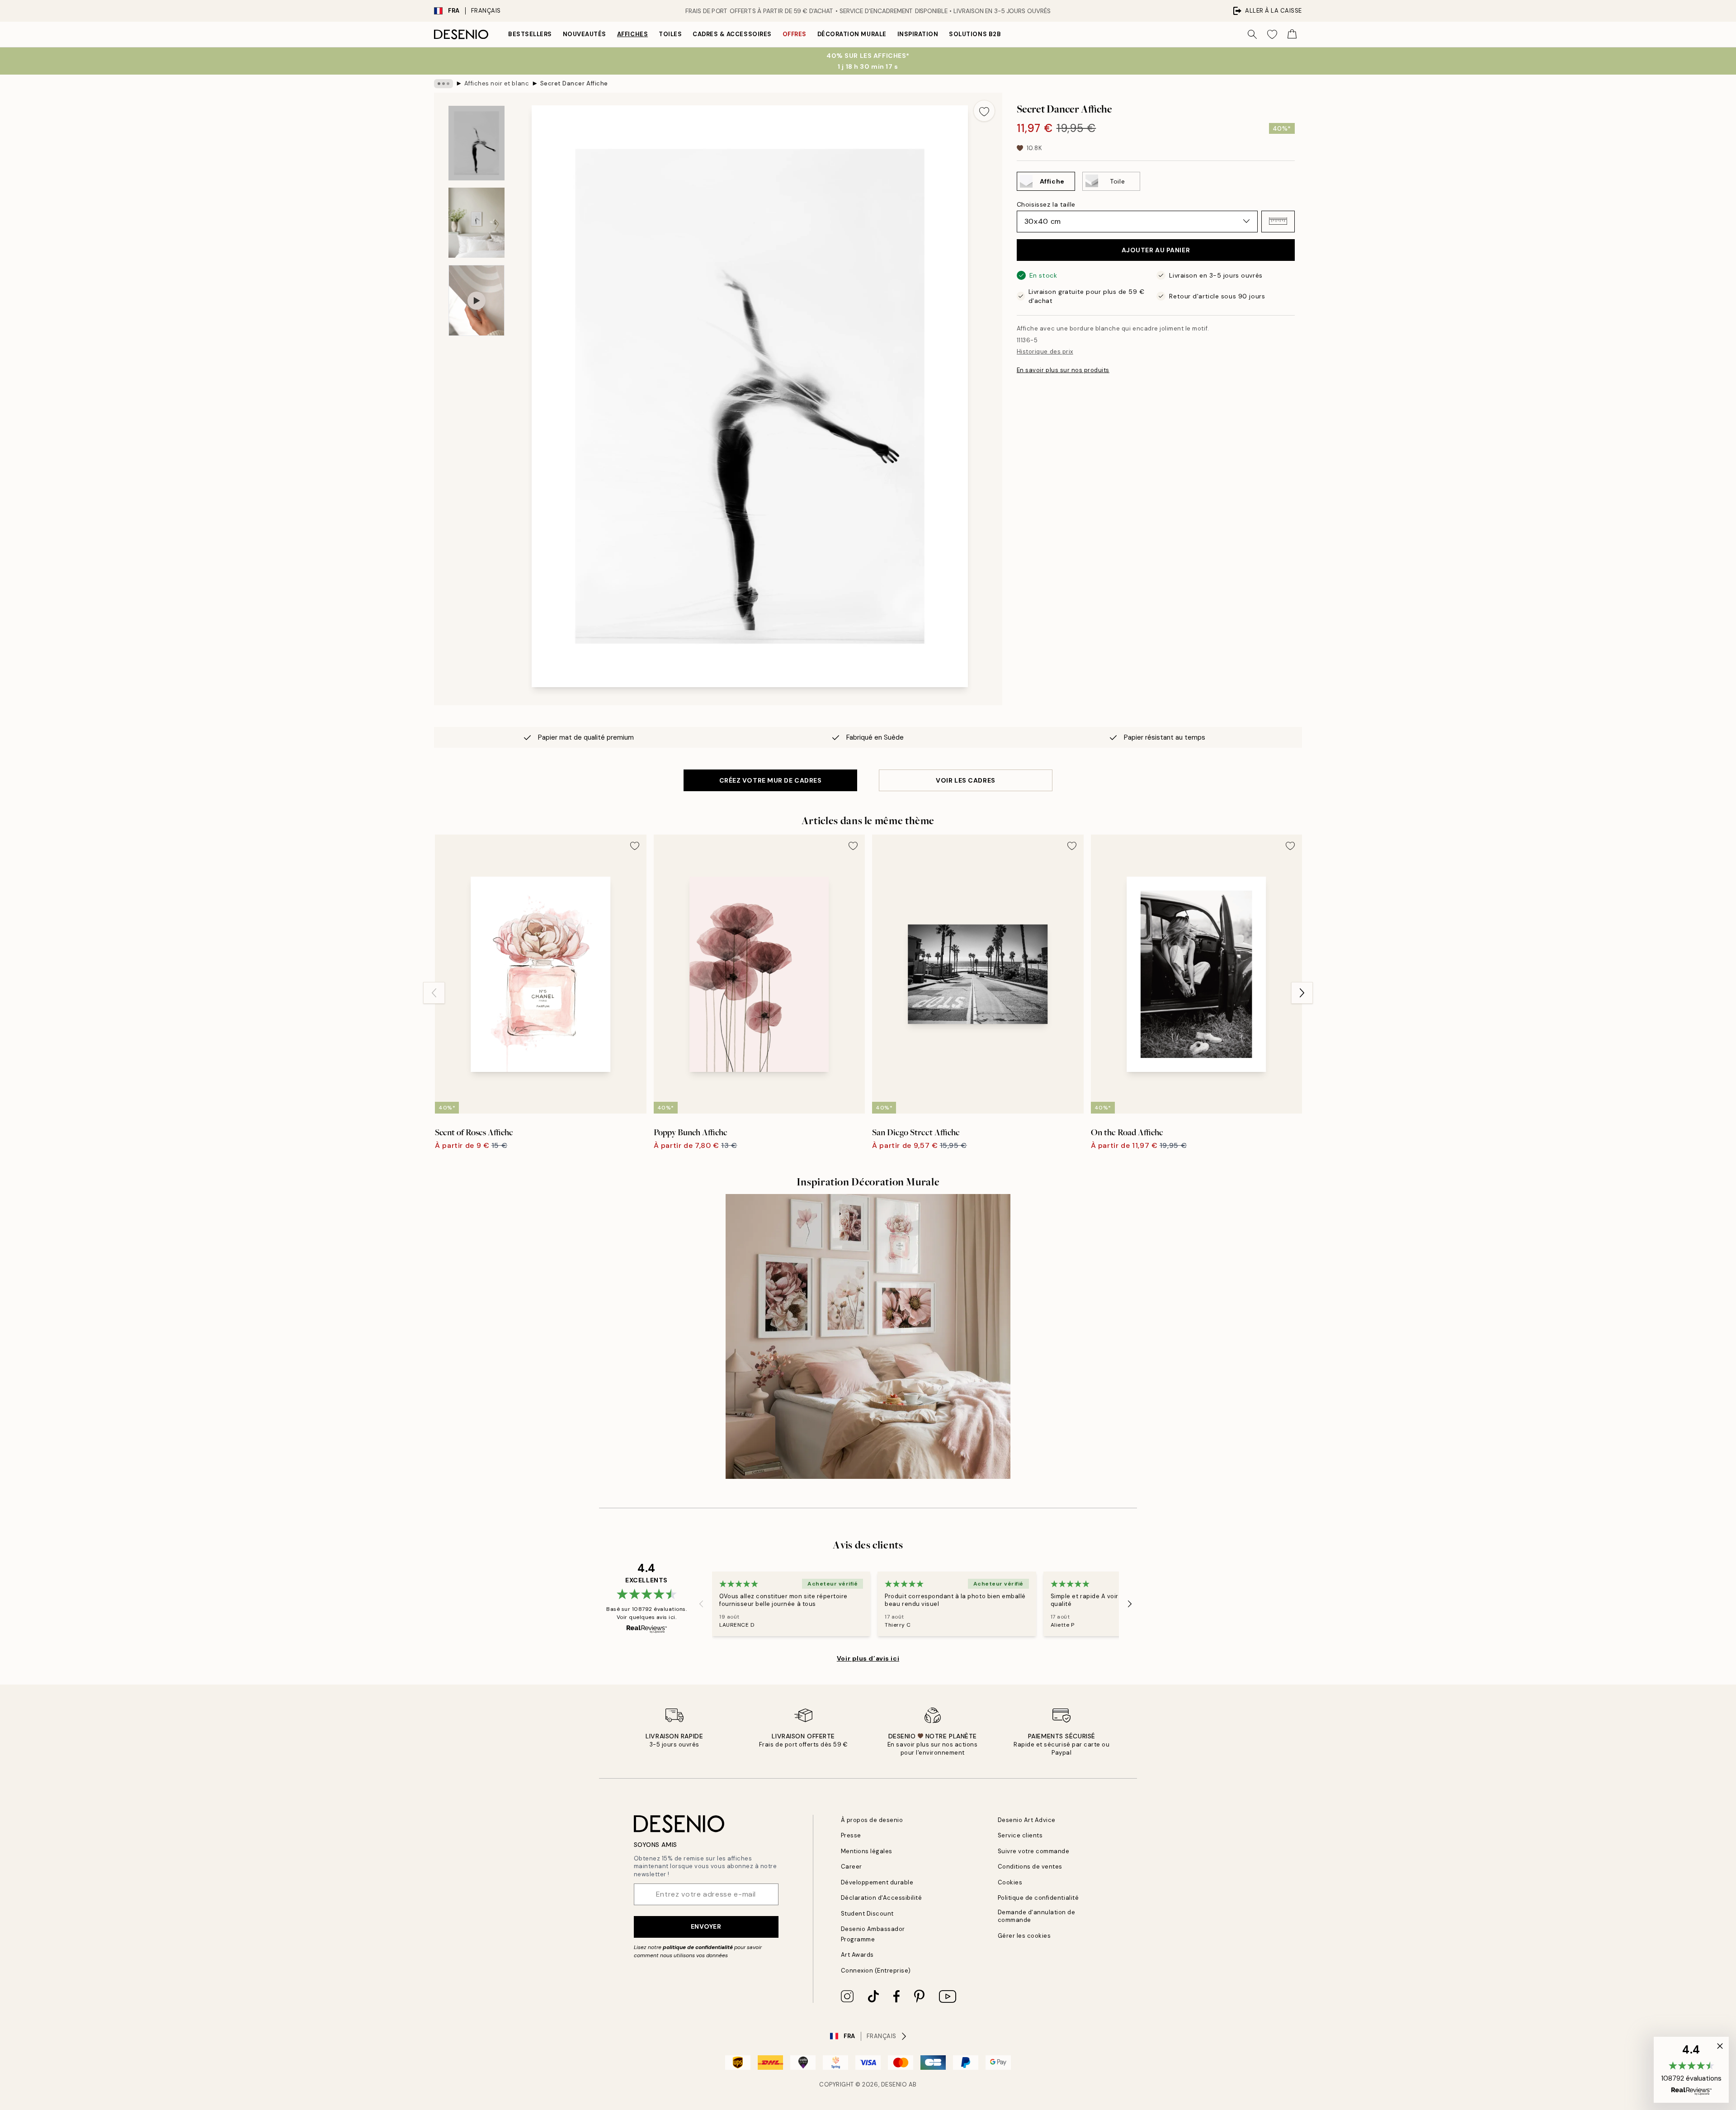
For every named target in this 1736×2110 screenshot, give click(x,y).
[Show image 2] (476, 223)
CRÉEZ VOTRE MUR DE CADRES (771, 780)
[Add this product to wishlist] (984, 111)
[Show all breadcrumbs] (443, 84)
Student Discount (867, 1914)
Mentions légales (867, 1851)
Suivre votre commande (1034, 1851)
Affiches (632, 34)
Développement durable (877, 1882)
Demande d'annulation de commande (1037, 1916)
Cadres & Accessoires (732, 34)
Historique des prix (1045, 352)
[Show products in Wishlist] (1272, 34)
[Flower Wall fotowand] (868, 1336)
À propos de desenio (872, 1820)
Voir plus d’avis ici (868, 1658)
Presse (851, 1835)
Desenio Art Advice (1027, 1820)
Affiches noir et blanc (497, 83)
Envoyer (706, 1926)
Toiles (670, 34)
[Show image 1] (476, 143)
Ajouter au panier (1156, 250)
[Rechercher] (1252, 34)
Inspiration (918, 34)
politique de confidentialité (698, 1947)
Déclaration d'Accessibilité (882, 1898)
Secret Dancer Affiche (574, 83)
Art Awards (857, 1955)
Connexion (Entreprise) (876, 1971)
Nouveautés (585, 34)
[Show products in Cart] (1292, 34)
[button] (1278, 221)
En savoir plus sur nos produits (1063, 370)
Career (851, 1867)
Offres (795, 34)
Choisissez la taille (1046, 204)
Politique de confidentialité (1038, 1898)
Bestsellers (530, 34)
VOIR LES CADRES (965, 780)
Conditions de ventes (1030, 1867)
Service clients (1020, 1835)
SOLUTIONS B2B (975, 34)
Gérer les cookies (1024, 1936)
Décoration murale (852, 34)
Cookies (1010, 1882)
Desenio (894, 2084)
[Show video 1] (476, 300)
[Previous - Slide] (434, 993)
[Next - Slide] (1302, 993)
